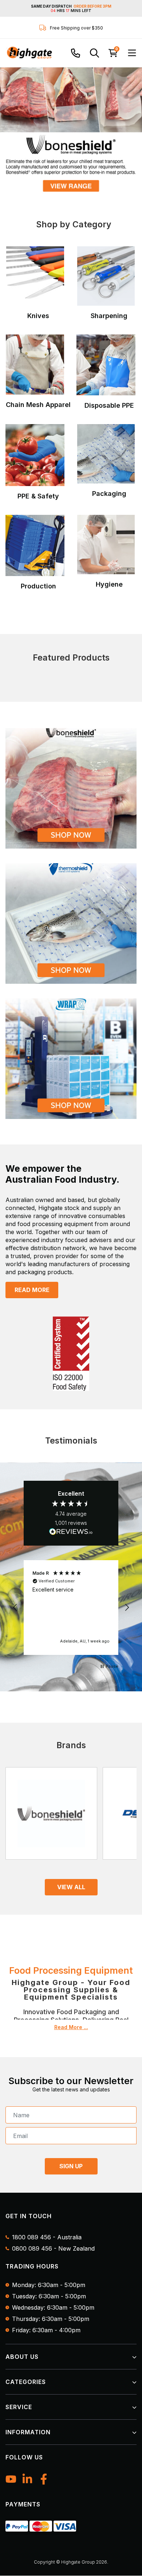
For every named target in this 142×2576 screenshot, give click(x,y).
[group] (71, 130)
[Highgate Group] (29, 53)
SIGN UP (71, 2166)
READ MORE (32, 1290)
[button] (15, 1608)
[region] (71, 1608)
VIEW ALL (71, 1887)
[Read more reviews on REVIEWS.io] (71, 1532)
